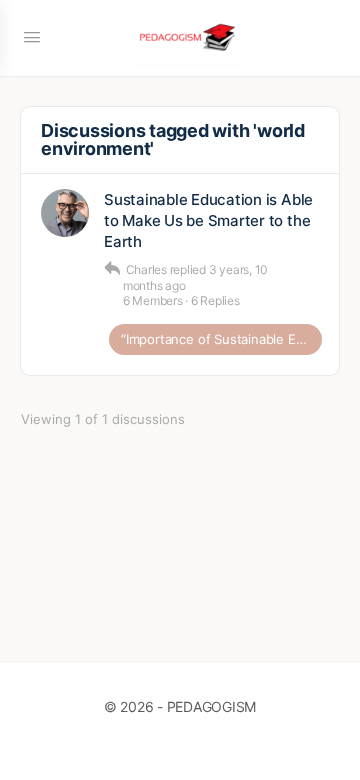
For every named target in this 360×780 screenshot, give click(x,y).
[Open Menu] (32, 36)
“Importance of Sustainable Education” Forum (221, 339)
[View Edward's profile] (65, 213)
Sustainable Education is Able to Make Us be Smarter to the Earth (208, 220)
